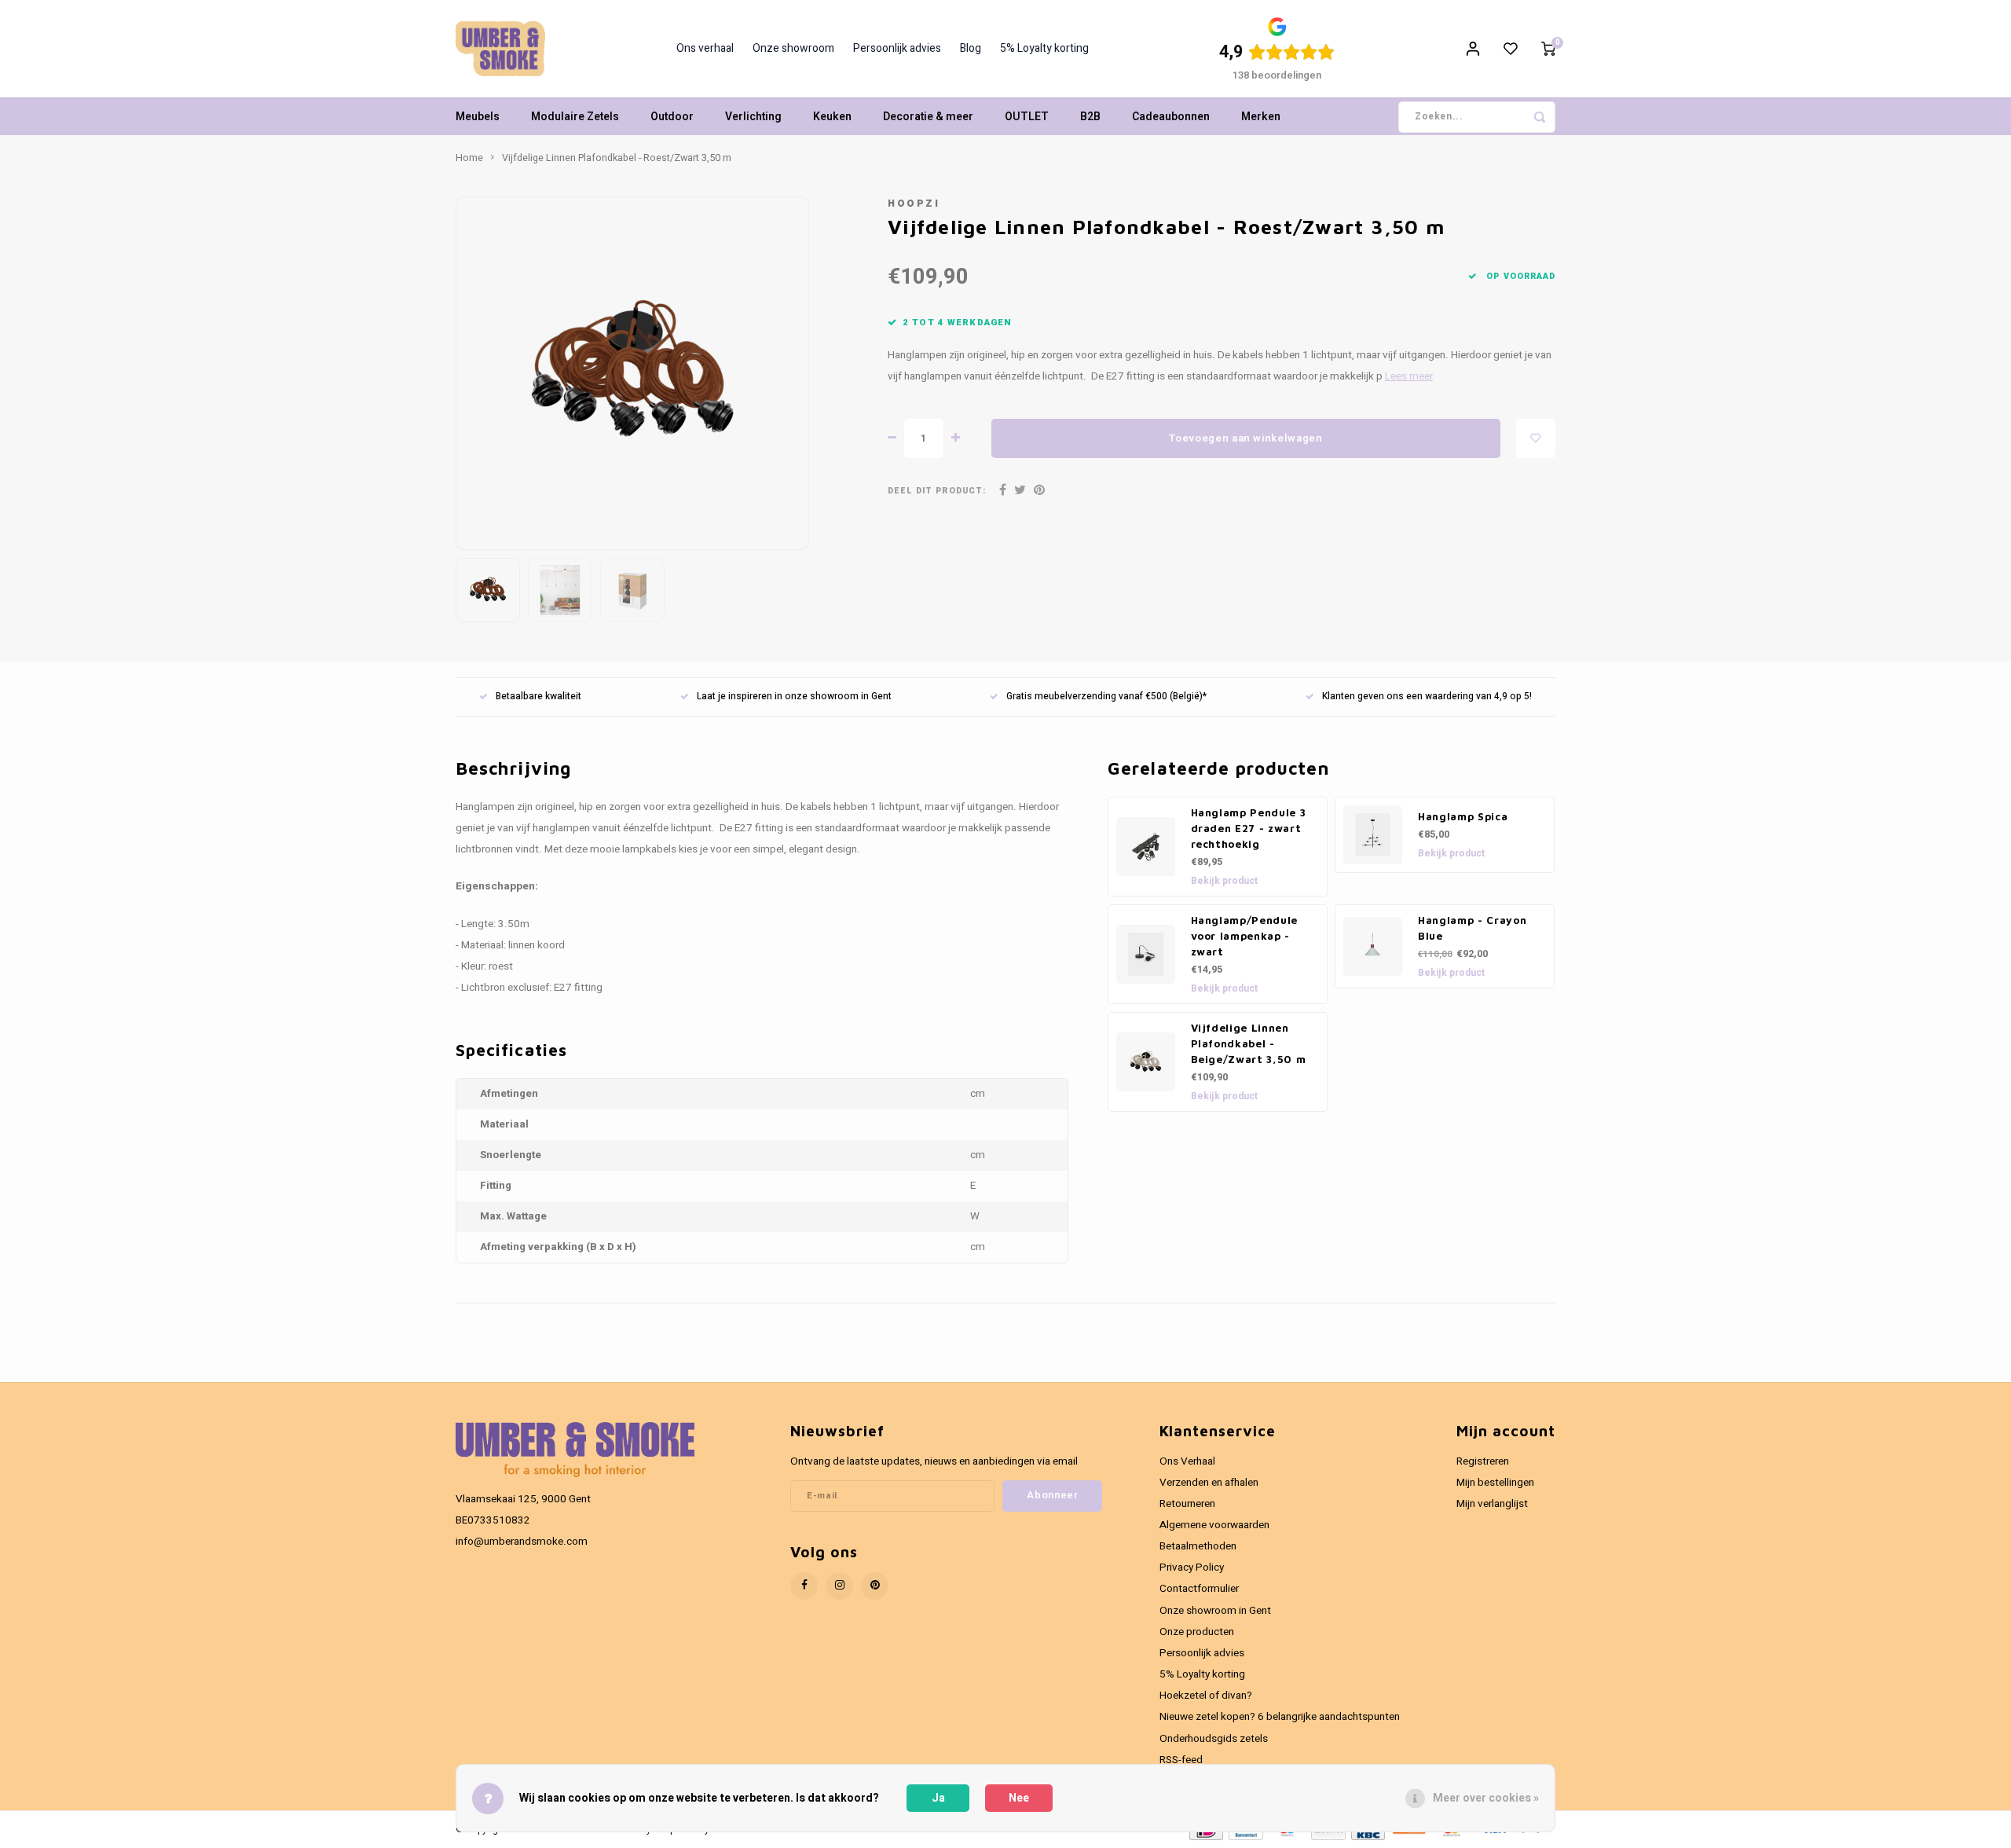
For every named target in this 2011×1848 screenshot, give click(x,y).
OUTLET (1027, 117)
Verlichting (753, 117)
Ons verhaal (705, 49)
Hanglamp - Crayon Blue (1472, 928)
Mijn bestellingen (1495, 1483)
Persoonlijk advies (897, 49)
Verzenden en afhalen (1209, 1483)
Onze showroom (793, 49)
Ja (938, 1798)
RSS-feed (1181, 1760)
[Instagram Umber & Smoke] (839, 1586)
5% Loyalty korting (1044, 49)
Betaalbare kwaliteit (538, 697)
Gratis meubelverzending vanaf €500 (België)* (1106, 697)
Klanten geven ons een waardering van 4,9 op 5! (1427, 697)
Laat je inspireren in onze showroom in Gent (794, 697)
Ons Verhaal (1187, 1461)
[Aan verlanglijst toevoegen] (1536, 438)
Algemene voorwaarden (1214, 1525)
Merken (1261, 117)
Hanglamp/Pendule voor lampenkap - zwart (1245, 936)
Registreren (1483, 1461)
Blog (971, 49)
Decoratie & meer (928, 117)
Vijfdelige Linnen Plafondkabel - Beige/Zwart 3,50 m (1249, 1043)
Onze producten (1197, 1632)
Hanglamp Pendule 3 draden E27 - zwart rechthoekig (1249, 828)
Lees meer (1409, 376)
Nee (1019, 1798)
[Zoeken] (1540, 117)
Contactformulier (1199, 1589)
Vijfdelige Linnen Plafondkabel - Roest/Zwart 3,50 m (617, 158)
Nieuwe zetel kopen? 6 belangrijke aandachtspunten (1280, 1717)
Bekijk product (1224, 881)
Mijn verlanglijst (1492, 1504)
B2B (1090, 117)
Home (469, 158)
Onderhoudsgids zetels (1214, 1739)
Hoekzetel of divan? (1206, 1696)
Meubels (478, 117)
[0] (1548, 49)
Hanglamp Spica (1463, 816)
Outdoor (672, 117)
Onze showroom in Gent (1215, 1611)
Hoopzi (914, 203)
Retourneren (1187, 1504)
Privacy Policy (1192, 1567)
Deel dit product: (937, 491)
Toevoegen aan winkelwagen (1246, 438)
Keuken (832, 117)
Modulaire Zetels (575, 117)
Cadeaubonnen (1171, 117)
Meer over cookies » (1486, 1798)
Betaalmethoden (1198, 1546)
